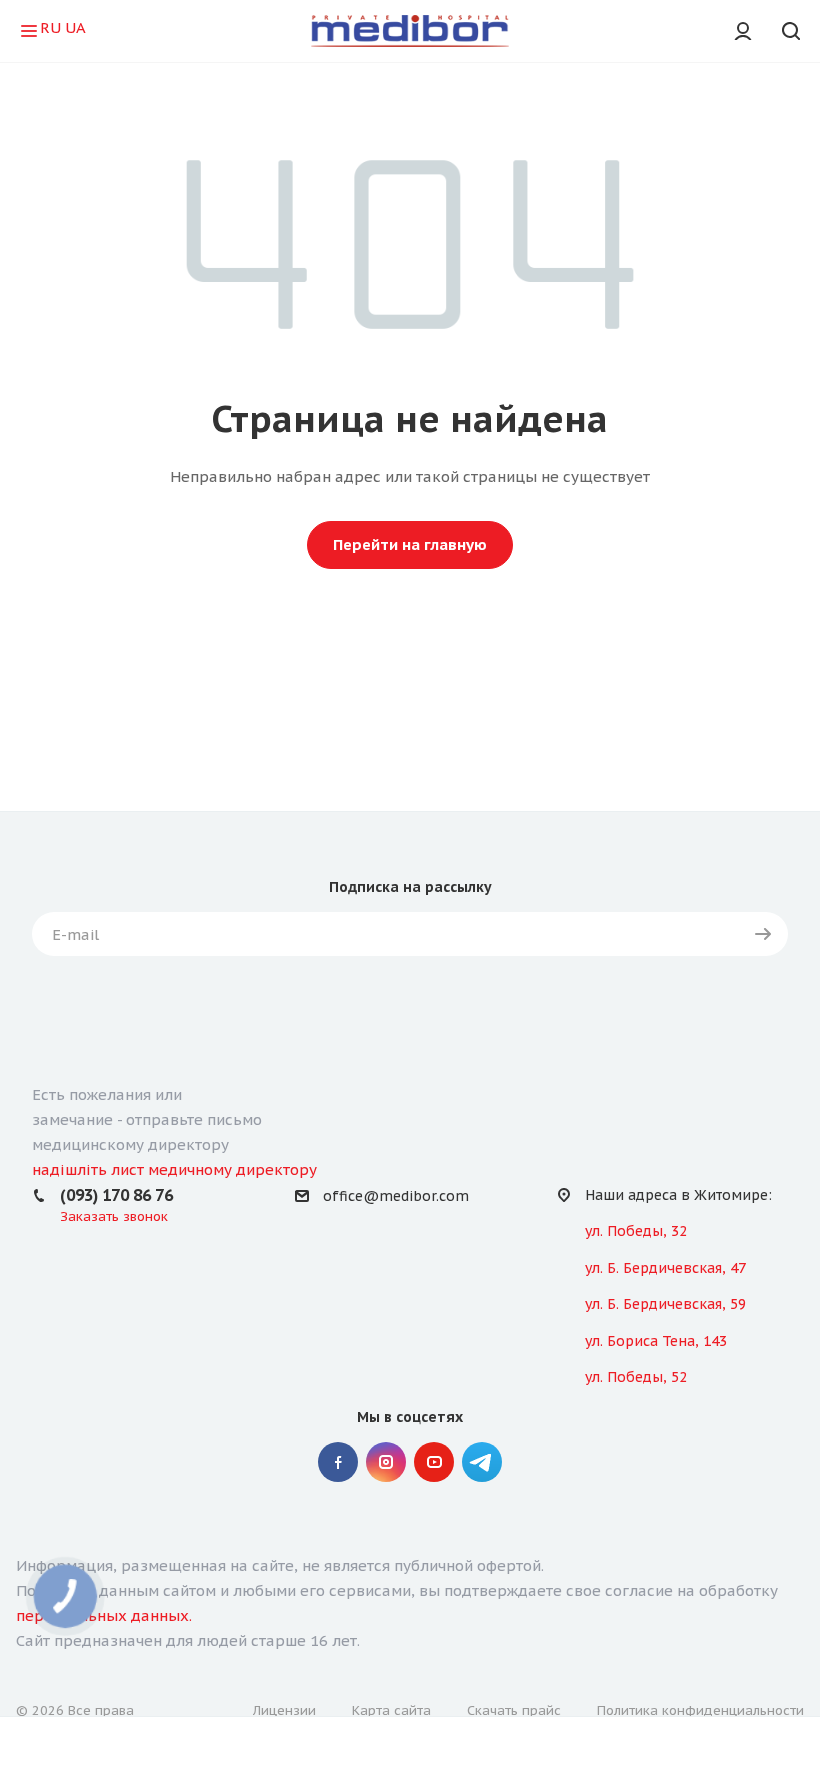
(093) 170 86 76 (116, 1195)
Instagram (386, 1462)
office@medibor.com (396, 1196)
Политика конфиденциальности (700, 1710)
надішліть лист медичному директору (174, 1169)
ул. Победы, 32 (636, 1231)
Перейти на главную (410, 544)
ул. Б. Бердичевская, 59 (665, 1304)
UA (75, 27)
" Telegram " (482, 1462)
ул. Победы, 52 (636, 1377)
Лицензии (284, 1710)
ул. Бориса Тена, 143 (656, 1341)
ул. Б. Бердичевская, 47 (665, 1268)
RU (50, 27)
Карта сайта (391, 1710)
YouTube (434, 1462)
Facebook (338, 1462)
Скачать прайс (514, 1710)
